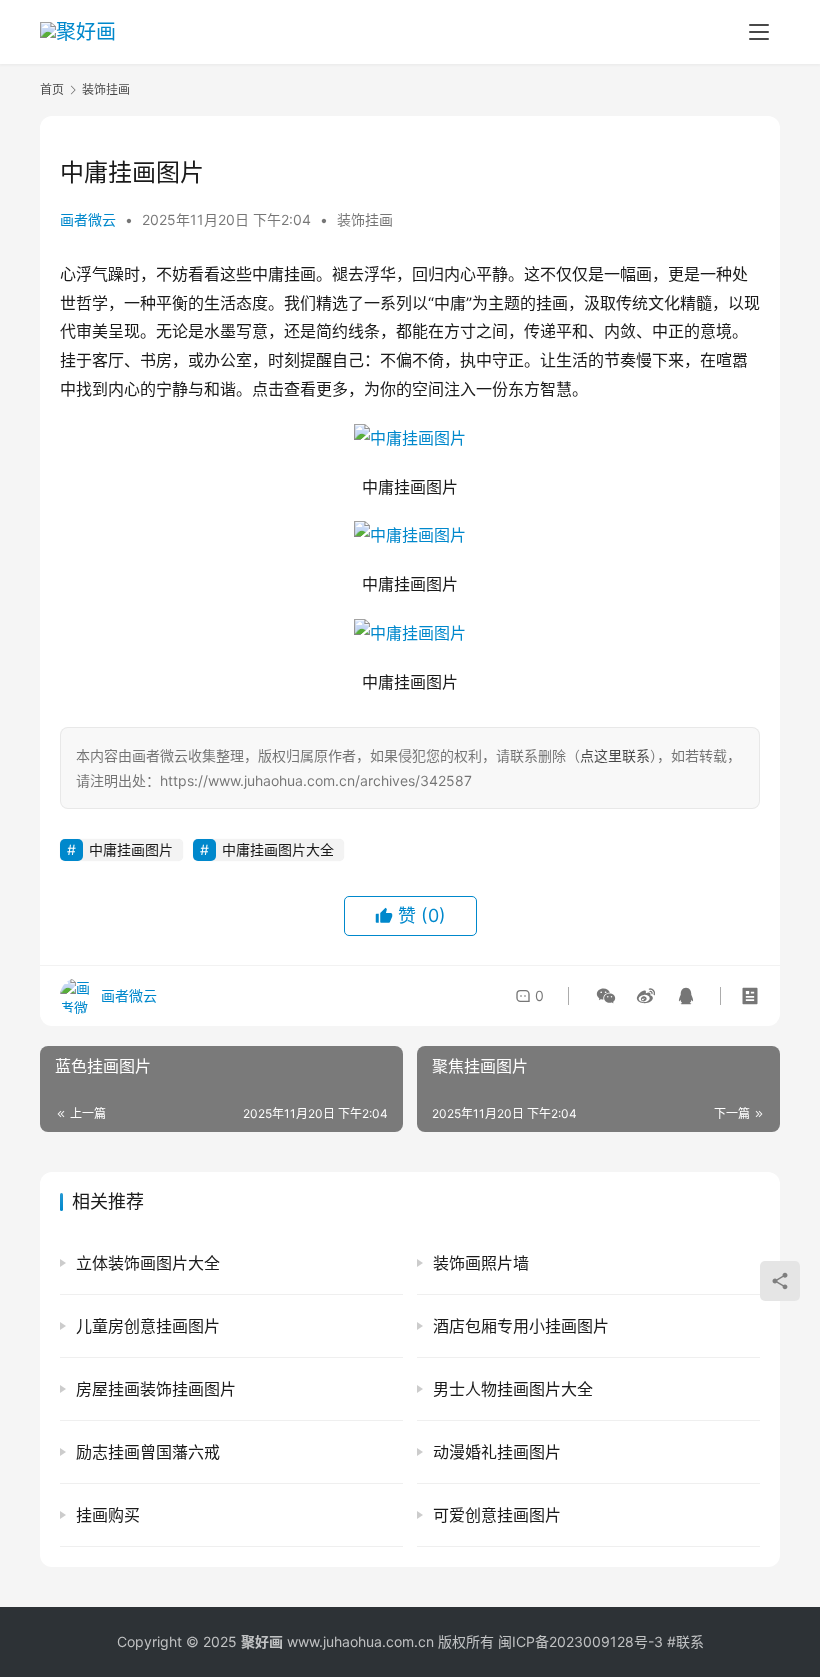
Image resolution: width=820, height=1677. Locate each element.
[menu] (759, 32)
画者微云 (88, 219)
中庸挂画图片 (131, 849)
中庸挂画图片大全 (278, 849)
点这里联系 (615, 755)
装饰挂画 (365, 219)
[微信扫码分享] (606, 996)
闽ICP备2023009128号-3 (580, 1641)
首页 (52, 89)
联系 (690, 1641)
